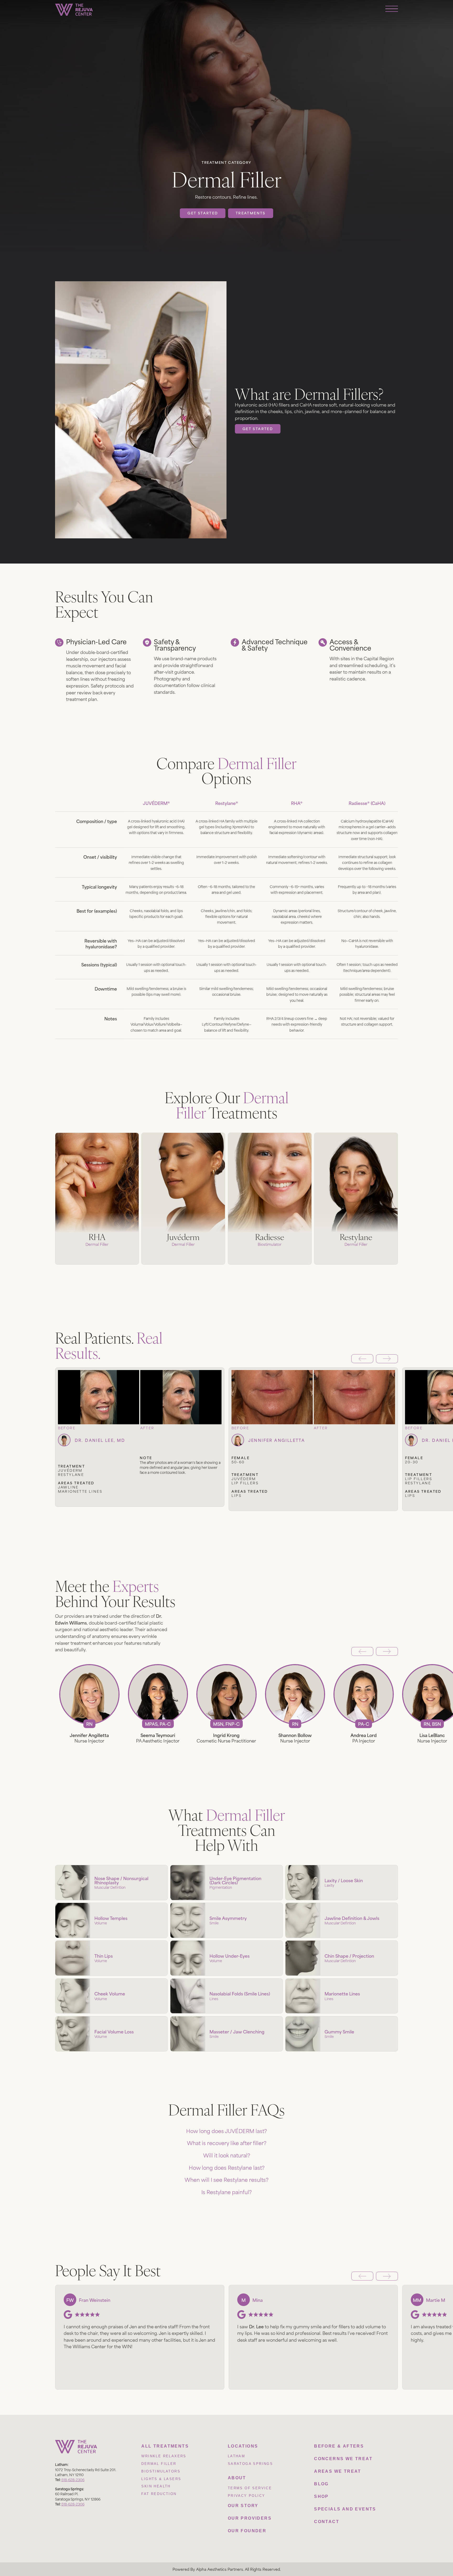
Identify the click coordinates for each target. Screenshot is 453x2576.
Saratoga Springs (250, 2464)
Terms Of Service (250, 2488)
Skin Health (156, 2486)
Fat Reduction (159, 2494)
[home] (74, 10)
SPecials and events (345, 2509)
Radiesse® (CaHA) (367, 803)
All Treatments (165, 2446)
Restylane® (227, 803)
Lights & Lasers (161, 2479)
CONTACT (327, 2522)
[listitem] (140, 1443)
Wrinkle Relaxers (164, 2456)
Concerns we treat (343, 2459)
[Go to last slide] (362, 1359)
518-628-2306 (73, 2479)
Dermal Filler (159, 2464)
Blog (321, 2484)
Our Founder (247, 2531)
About (237, 2478)
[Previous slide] (362, 1652)
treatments (251, 213)
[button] (226, 2131)
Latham (236, 2456)
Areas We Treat (338, 2471)
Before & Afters (339, 2446)
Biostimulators (161, 2471)
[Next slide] (387, 1359)
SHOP (321, 2496)
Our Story (243, 2506)
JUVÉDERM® (156, 803)
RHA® (297, 803)
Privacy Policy (247, 2496)
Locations (243, 2446)
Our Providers (250, 2518)
